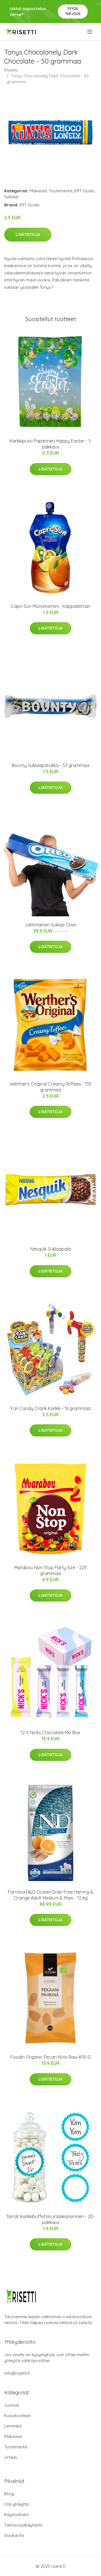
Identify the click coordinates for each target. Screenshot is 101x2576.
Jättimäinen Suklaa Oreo (50, 925)
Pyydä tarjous (73, 11)
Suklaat (11, 197)
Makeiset (38, 191)
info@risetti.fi (17, 2373)
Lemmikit (13, 2426)
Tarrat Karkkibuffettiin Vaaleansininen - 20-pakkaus (50, 2219)
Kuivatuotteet (17, 2416)
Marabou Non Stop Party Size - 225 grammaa (50, 1570)
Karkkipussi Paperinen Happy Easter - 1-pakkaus (51, 444)
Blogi (9, 2494)
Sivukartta (14, 2535)
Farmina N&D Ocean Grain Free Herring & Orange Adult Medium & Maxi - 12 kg (51, 1895)
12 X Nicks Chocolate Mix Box (50, 1733)
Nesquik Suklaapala (50, 1249)
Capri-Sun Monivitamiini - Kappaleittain (51, 606)
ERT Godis (84, 191)
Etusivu (11, 70)
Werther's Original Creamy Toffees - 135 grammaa (51, 1087)
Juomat (12, 2405)
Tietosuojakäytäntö (23, 2525)
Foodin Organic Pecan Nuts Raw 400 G (50, 2057)
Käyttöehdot (17, 2515)
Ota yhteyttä (16, 2504)
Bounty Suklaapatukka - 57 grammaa (50, 765)
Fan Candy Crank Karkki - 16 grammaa (50, 1408)
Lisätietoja (28, 234)
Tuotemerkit (61, 191)
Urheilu (11, 2457)
